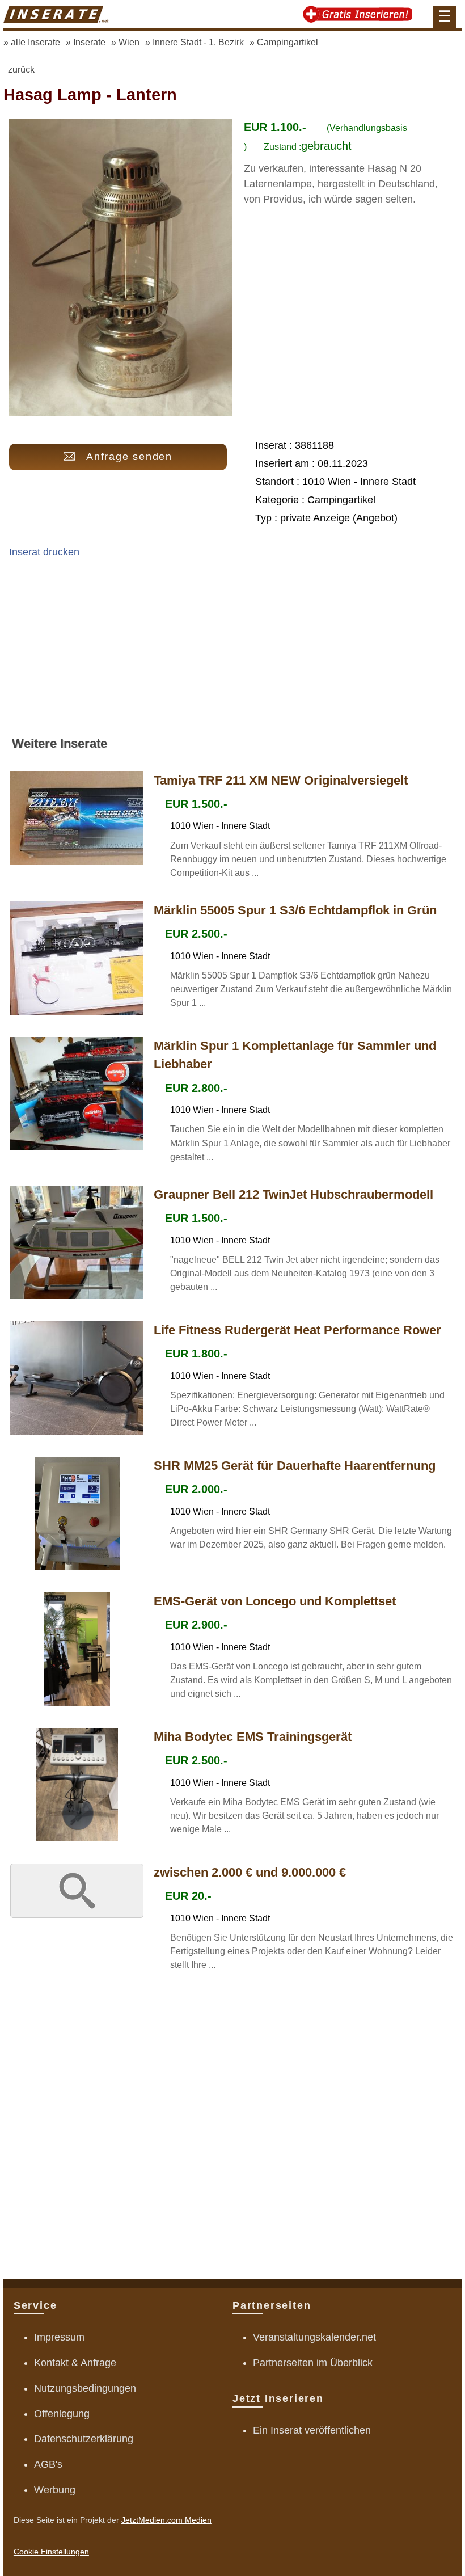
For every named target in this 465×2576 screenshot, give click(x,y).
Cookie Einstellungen (51, 2552)
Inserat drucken (44, 552)
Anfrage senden (129, 457)
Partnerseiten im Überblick (313, 2363)
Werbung (55, 2490)
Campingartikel (288, 42)
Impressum (59, 2337)
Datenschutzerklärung (84, 2439)
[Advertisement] (232, 652)
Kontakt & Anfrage (75, 2363)
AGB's (48, 2464)
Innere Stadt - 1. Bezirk (198, 42)
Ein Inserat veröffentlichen (312, 2430)
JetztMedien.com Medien (166, 2520)
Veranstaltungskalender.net (314, 2337)
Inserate (89, 42)
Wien (129, 42)
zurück (21, 69)
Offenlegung (62, 2414)
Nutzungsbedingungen (85, 2388)
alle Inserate (35, 42)
